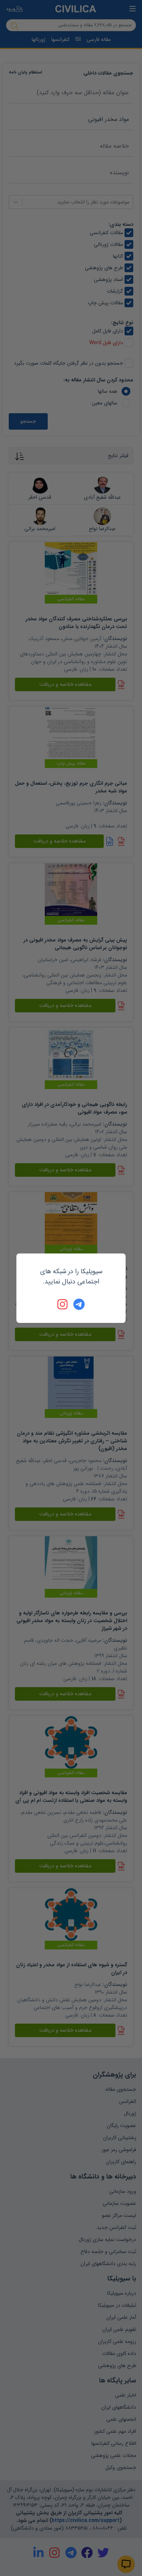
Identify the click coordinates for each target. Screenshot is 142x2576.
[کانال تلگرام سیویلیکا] (79, 1304)
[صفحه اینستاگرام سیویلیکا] (63, 1304)
